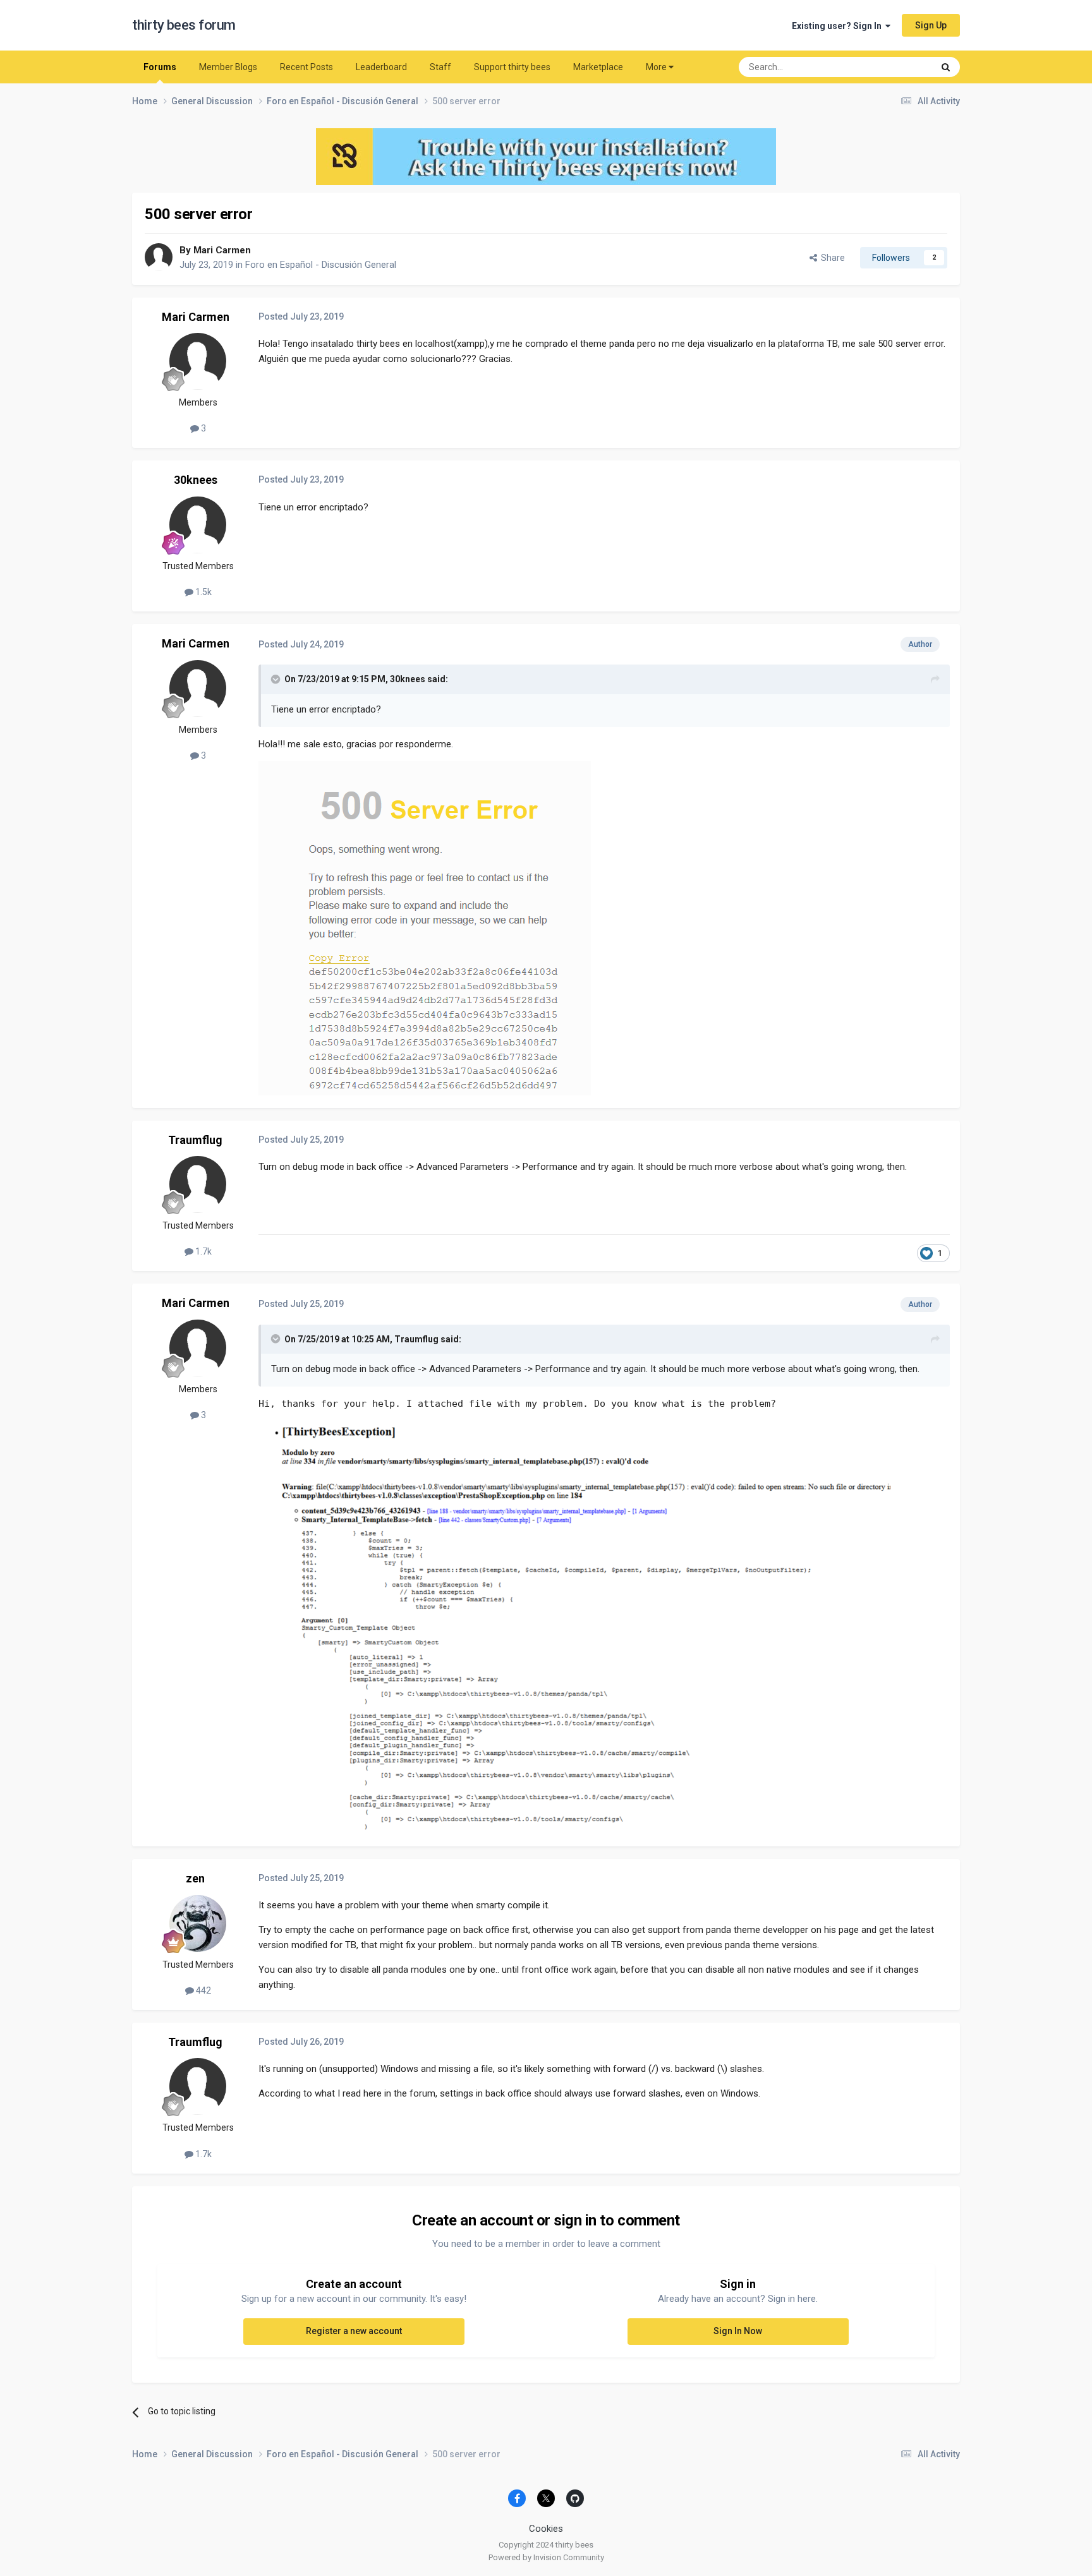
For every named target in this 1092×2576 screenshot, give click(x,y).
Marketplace (598, 67)
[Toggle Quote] (277, 679)
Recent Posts (306, 67)
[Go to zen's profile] (198, 1923)
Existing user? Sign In (839, 26)
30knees (196, 480)
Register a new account (354, 2331)
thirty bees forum (184, 25)
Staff (440, 67)
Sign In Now (738, 2331)
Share (831, 258)
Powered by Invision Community (546, 2557)
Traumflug (195, 1140)
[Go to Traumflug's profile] (198, 1184)
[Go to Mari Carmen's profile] (159, 257)
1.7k (203, 1251)
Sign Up (931, 25)
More (656, 67)
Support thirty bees (512, 67)
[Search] (946, 67)
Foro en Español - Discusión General (321, 265)
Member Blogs (228, 67)
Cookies (546, 2529)
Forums (160, 67)
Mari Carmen (222, 250)
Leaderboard (381, 67)
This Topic (897, 67)
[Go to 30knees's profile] (198, 525)
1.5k (203, 592)
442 (203, 1990)
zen (195, 1878)
